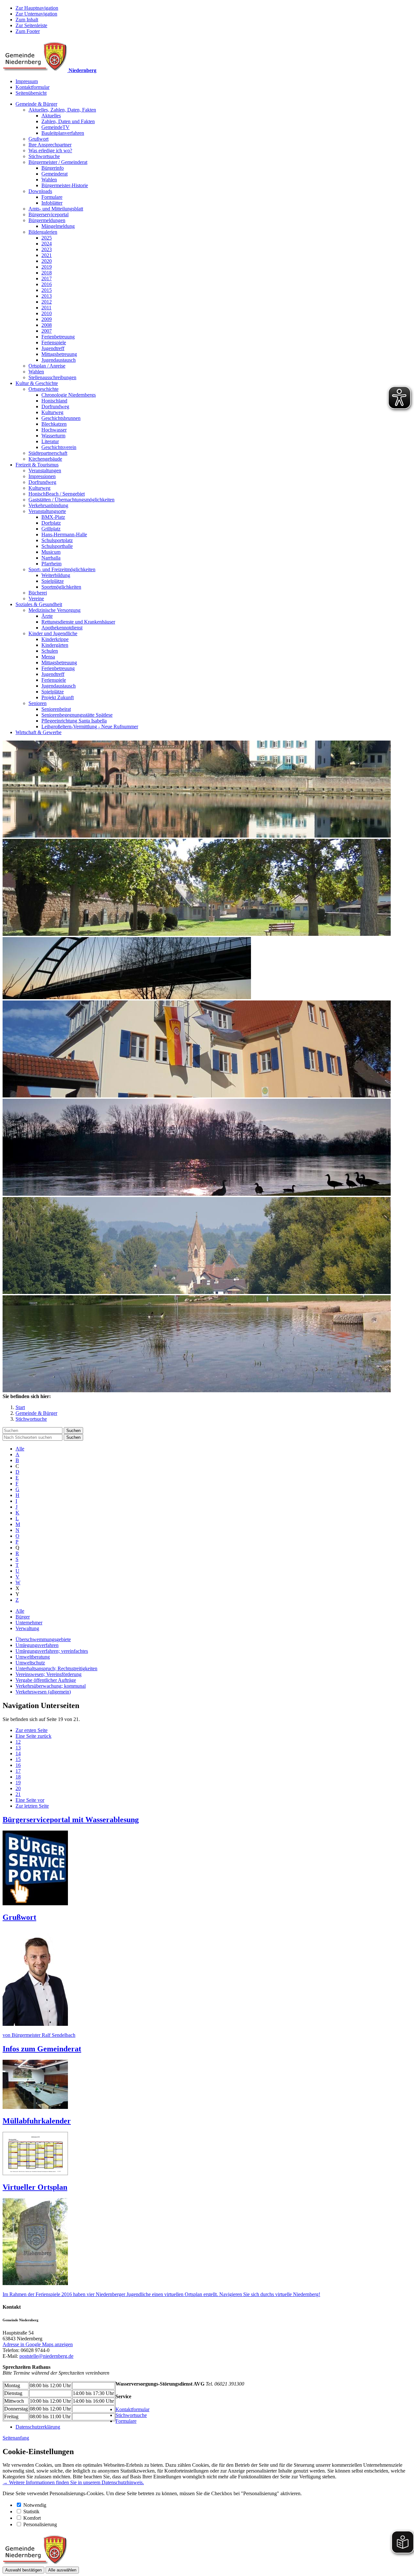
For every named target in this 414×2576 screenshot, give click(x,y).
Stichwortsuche (44, 156)
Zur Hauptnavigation (37, 8)
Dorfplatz (51, 523)
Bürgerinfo (53, 168)
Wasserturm (53, 436)
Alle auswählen (62, 2570)
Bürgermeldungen (47, 220)
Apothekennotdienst (62, 628)
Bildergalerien (43, 232)
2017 (47, 278)
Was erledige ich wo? (50, 150)
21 (18, 1794)
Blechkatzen (54, 424)
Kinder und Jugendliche (53, 633)
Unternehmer (29, 1623)
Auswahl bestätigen (23, 2570)
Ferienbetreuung (58, 337)
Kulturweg (52, 412)
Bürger (23, 1617)
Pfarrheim (51, 564)
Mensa (48, 657)
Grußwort (38, 139)
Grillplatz (51, 529)
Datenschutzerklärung (38, 2427)
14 (18, 1753)
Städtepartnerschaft (48, 453)
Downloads (40, 191)
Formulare (52, 197)
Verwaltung (27, 1628)
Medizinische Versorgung (54, 610)
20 (18, 1788)
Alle (20, 1449)
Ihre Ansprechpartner (50, 145)
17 (18, 1771)
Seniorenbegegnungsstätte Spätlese (77, 715)
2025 (47, 238)
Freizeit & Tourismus (37, 465)
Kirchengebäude (45, 459)
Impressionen (42, 476)
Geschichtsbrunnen (61, 418)
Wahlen (49, 180)
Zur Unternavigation (36, 14)
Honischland (54, 401)
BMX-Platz (53, 517)
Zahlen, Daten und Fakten (68, 121)
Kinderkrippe (55, 639)
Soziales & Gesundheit (39, 604)
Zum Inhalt (27, 20)
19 (18, 1783)
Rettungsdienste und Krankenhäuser (78, 622)
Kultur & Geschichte (37, 383)
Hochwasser (54, 430)
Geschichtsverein (59, 447)
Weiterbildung (56, 575)
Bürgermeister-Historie (65, 185)
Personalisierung (40, 2524)
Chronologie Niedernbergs (69, 395)
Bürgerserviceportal (49, 214)
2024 (47, 244)
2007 (47, 331)
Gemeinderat (54, 174)
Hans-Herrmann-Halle (64, 534)
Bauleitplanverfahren (63, 133)
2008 (47, 325)
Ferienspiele (54, 342)
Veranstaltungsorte (47, 511)
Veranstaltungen (45, 470)
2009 (47, 319)
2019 (47, 267)
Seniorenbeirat (56, 709)
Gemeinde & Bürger (36, 104)
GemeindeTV (55, 127)
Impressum (27, 81)
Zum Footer (28, 31)
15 (18, 1759)
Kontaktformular (33, 87)
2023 (47, 249)
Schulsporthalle (57, 546)
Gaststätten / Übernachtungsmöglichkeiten (71, 500)
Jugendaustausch (59, 360)
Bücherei (38, 593)
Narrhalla (51, 558)
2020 (47, 261)
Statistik (31, 2512)
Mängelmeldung (58, 226)
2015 (47, 290)
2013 (47, 296)
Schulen (50, 651)
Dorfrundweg (55, 406)
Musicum (51, 552)
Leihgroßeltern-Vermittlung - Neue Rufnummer (90, 727)
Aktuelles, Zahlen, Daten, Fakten (62, 110)
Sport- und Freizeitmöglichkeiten (62, 569)
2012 (47, 302)
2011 (46, 308)
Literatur (50, 441)
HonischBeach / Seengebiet (57, 494)
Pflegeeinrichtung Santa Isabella (74, 721)
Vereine (36, 599)
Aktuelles (51, 116)
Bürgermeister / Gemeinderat (58, 162)
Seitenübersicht (31, 93)
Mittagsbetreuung (59, 354)
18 (18, 1777)
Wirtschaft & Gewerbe (38, 732)
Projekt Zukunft (58, 697)
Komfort (32, 2518)
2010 (47, 313)
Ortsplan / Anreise (47, 366)
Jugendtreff (53, 348)
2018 (47, 273)
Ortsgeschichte (44, 389)
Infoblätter (52, 203)
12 (18, 1742)
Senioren (38, 703)
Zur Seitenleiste (31, 25)
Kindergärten (55, 645)
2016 (47, 284)
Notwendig (35, 2505)
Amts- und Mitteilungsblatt (56, 209)
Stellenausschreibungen (52, 377)
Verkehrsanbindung (48, 505)
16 (18, 1765)
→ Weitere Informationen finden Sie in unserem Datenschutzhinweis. (73, 2482)
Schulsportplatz (57, 540)
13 (18, 1748)
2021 (47, 255)
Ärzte (47, 616)
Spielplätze (53, 581)
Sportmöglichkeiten (61, 587)
